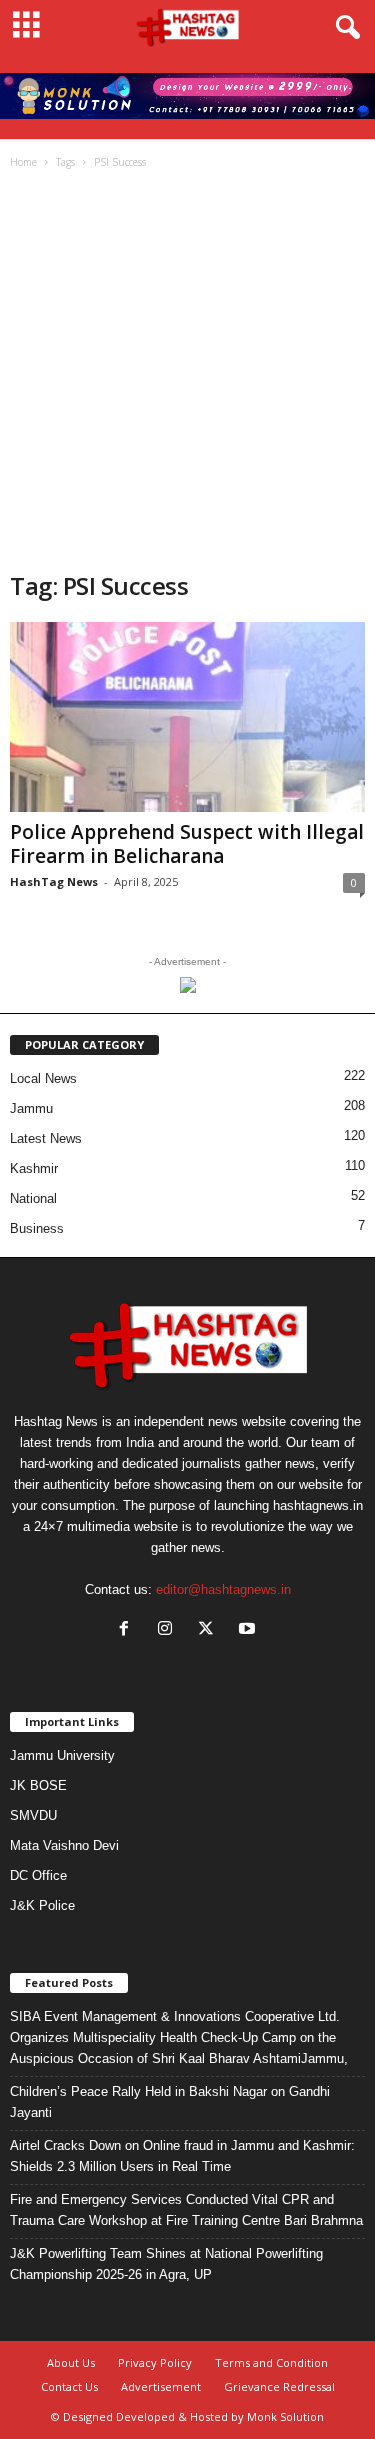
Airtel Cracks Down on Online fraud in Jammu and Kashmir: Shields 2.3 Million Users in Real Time (182, 2156)
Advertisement (161, 2386)
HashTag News (54, 881)
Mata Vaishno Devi (64, 1845)
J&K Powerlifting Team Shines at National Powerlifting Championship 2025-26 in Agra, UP (166, 2264)
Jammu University (62, 1755)
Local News (43, 1078)
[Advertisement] (187, 372)
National (33, 1198)
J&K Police (42, 1905)
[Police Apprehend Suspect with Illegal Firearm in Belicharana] (187, 716)
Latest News (46, 1138)
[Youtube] (249, 1630)
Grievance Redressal (279, 2386)
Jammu (31, 1108)
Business (37, 1228)
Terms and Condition (271, 2362)
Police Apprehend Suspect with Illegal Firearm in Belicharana (187, 844)
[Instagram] (169, 1630)
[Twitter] (210, 1630)
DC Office (38, 1875)
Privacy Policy (155, 2362)
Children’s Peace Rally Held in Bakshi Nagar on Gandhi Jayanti (170, 2102)
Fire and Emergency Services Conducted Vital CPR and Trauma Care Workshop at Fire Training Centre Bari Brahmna (186, 2210)
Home (23, 162)
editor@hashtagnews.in (223, 1589)
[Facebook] (128, 1630)
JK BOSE (38, 1785)
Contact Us (69, 2386)
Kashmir (34, 1168)
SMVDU (33, 1815)
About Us (71, 2362)
